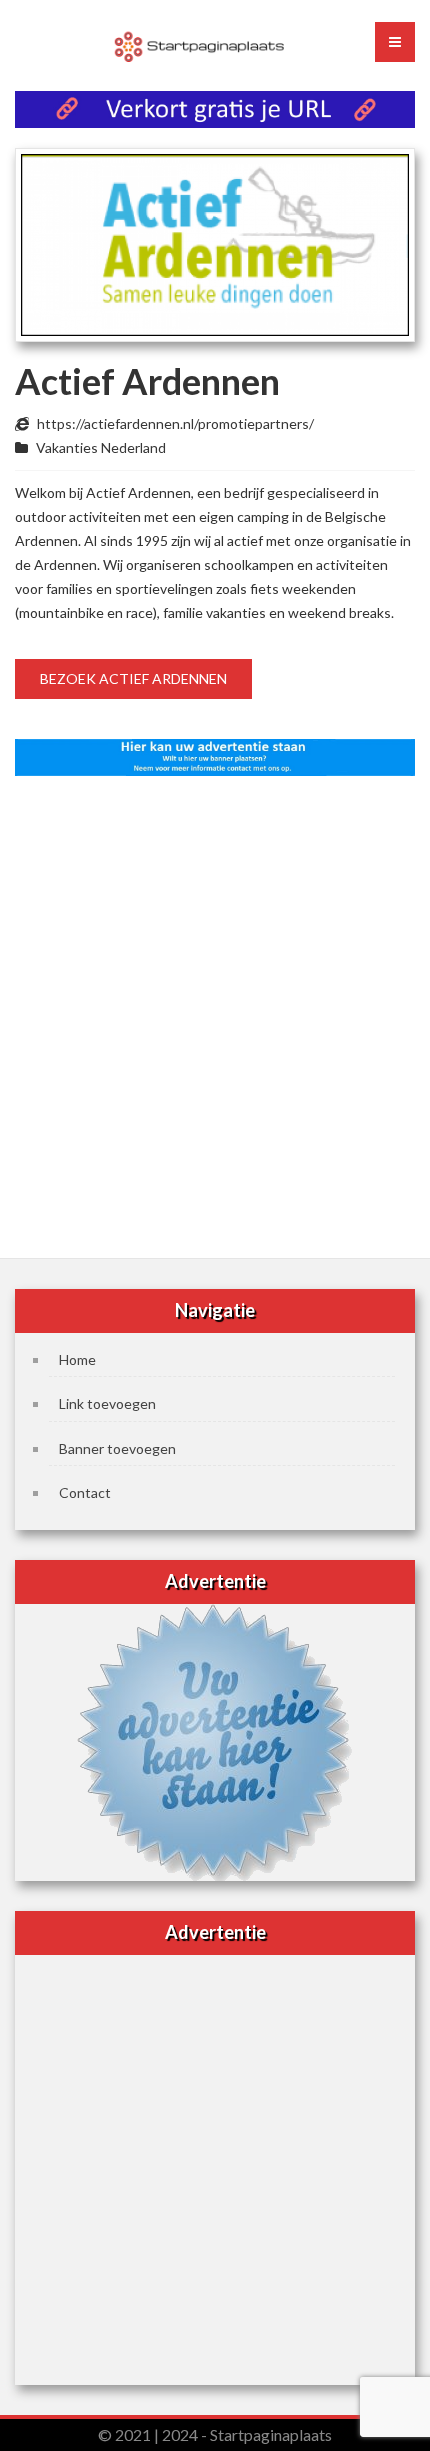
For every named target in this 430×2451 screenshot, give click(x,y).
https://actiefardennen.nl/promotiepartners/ (175, 423)
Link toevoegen (107, 1403)
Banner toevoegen (117, 1448)
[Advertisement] (215, 1011)
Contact (85, 1492)
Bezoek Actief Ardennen (133, 678)
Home (77, 1359)
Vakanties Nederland (101, 447)
